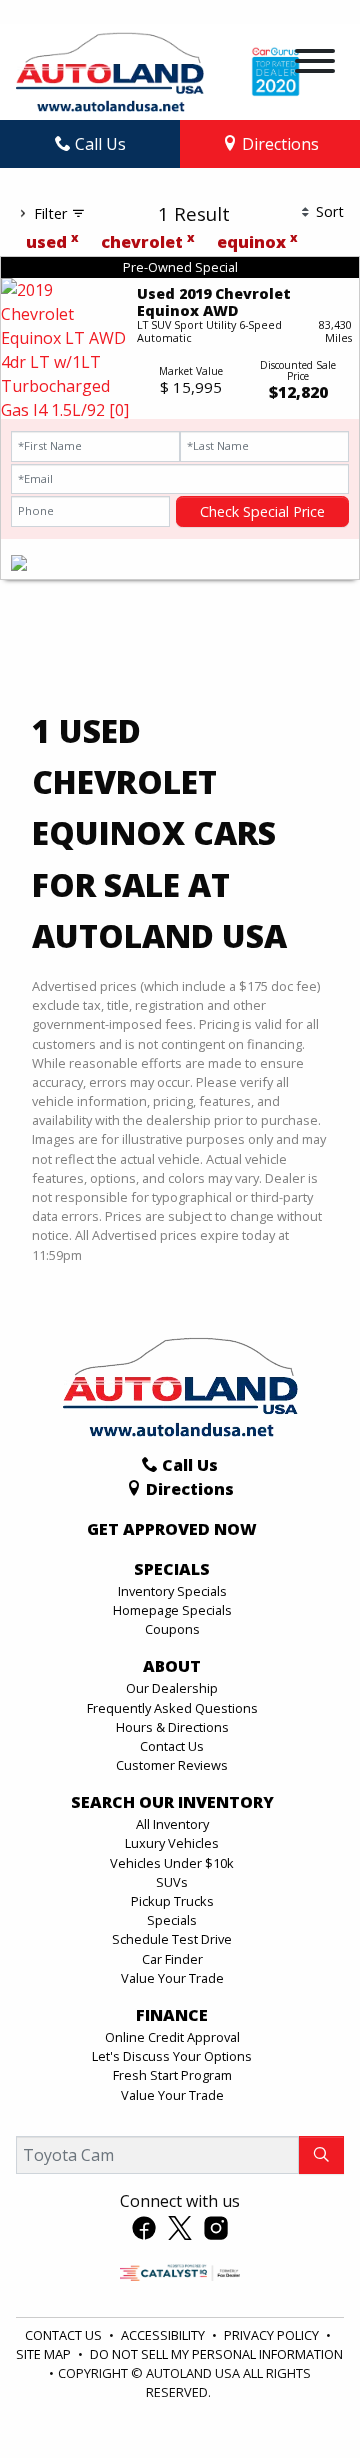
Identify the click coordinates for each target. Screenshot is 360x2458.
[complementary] (300, 2398)
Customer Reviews (172, 1765)
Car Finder (172, 1959)
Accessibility (164, 2335)
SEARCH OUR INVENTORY (172, 1803)
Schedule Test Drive (172, 1939)
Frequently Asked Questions (172, 1708)
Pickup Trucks (172, 1901)
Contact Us (172, 1746)
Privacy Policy (273, 2335)
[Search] (321, 2155)
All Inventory (172, 1824)
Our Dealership (172, 1688)
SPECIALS (172, 1570)
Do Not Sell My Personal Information (216, 2354)
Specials (172, 1920)
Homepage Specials (172, 1610)
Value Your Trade (172, 1978)
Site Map (45, 2354)
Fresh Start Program (172, 2075)
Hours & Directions (172, 1727)
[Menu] (315, 64)
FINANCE (172, 2016)
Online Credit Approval (172, 2037)
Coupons (172, 1629)
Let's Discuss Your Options (172, 2056)
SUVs (172, 1882)
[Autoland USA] (110, 70)
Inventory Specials (172, 1591)
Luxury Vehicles (172, 1843)
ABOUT (172, 1667)
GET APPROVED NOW (172, 1530)
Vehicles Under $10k (172, 1863)
